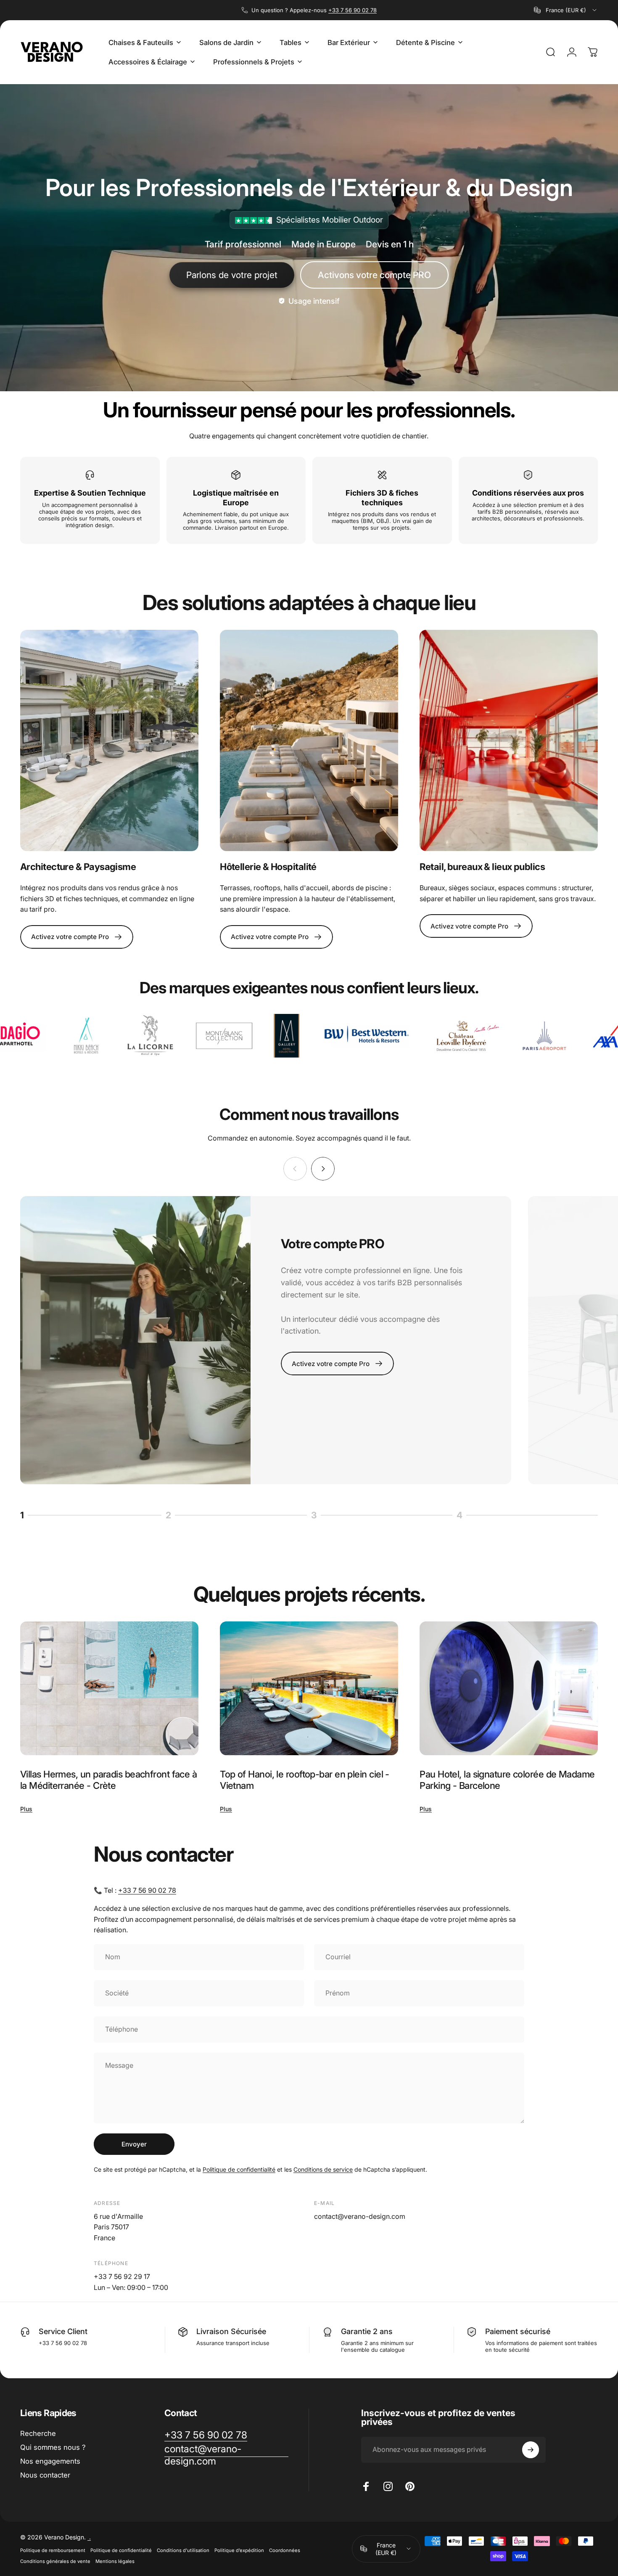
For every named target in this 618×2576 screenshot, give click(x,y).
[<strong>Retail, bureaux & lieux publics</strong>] (509, 740)
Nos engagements (50, 2461)
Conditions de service (323, 2169)
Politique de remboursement (53, 2550)
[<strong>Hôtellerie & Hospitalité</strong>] (309, 740)
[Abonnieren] (531, 2450)
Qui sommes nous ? (53, 2447)
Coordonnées (285, 2550)
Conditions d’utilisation (183, 2550)
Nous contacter (45, 2475)
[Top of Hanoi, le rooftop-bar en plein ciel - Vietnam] (309, 1688)
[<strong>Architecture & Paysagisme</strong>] (109, 740)
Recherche (38, 2433)
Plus (26, 1809)
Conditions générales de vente (55, 2561)
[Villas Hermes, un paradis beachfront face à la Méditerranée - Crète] (109, 1688)
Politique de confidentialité (239, 2169)
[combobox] (566, 10)
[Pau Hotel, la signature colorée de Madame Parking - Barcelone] (509, 1688)
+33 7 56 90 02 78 (353, 10)
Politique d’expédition (239, 2550)
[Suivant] (323, 1169)
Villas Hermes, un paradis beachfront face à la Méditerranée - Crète (108, 1780)
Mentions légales (115, 2561)
